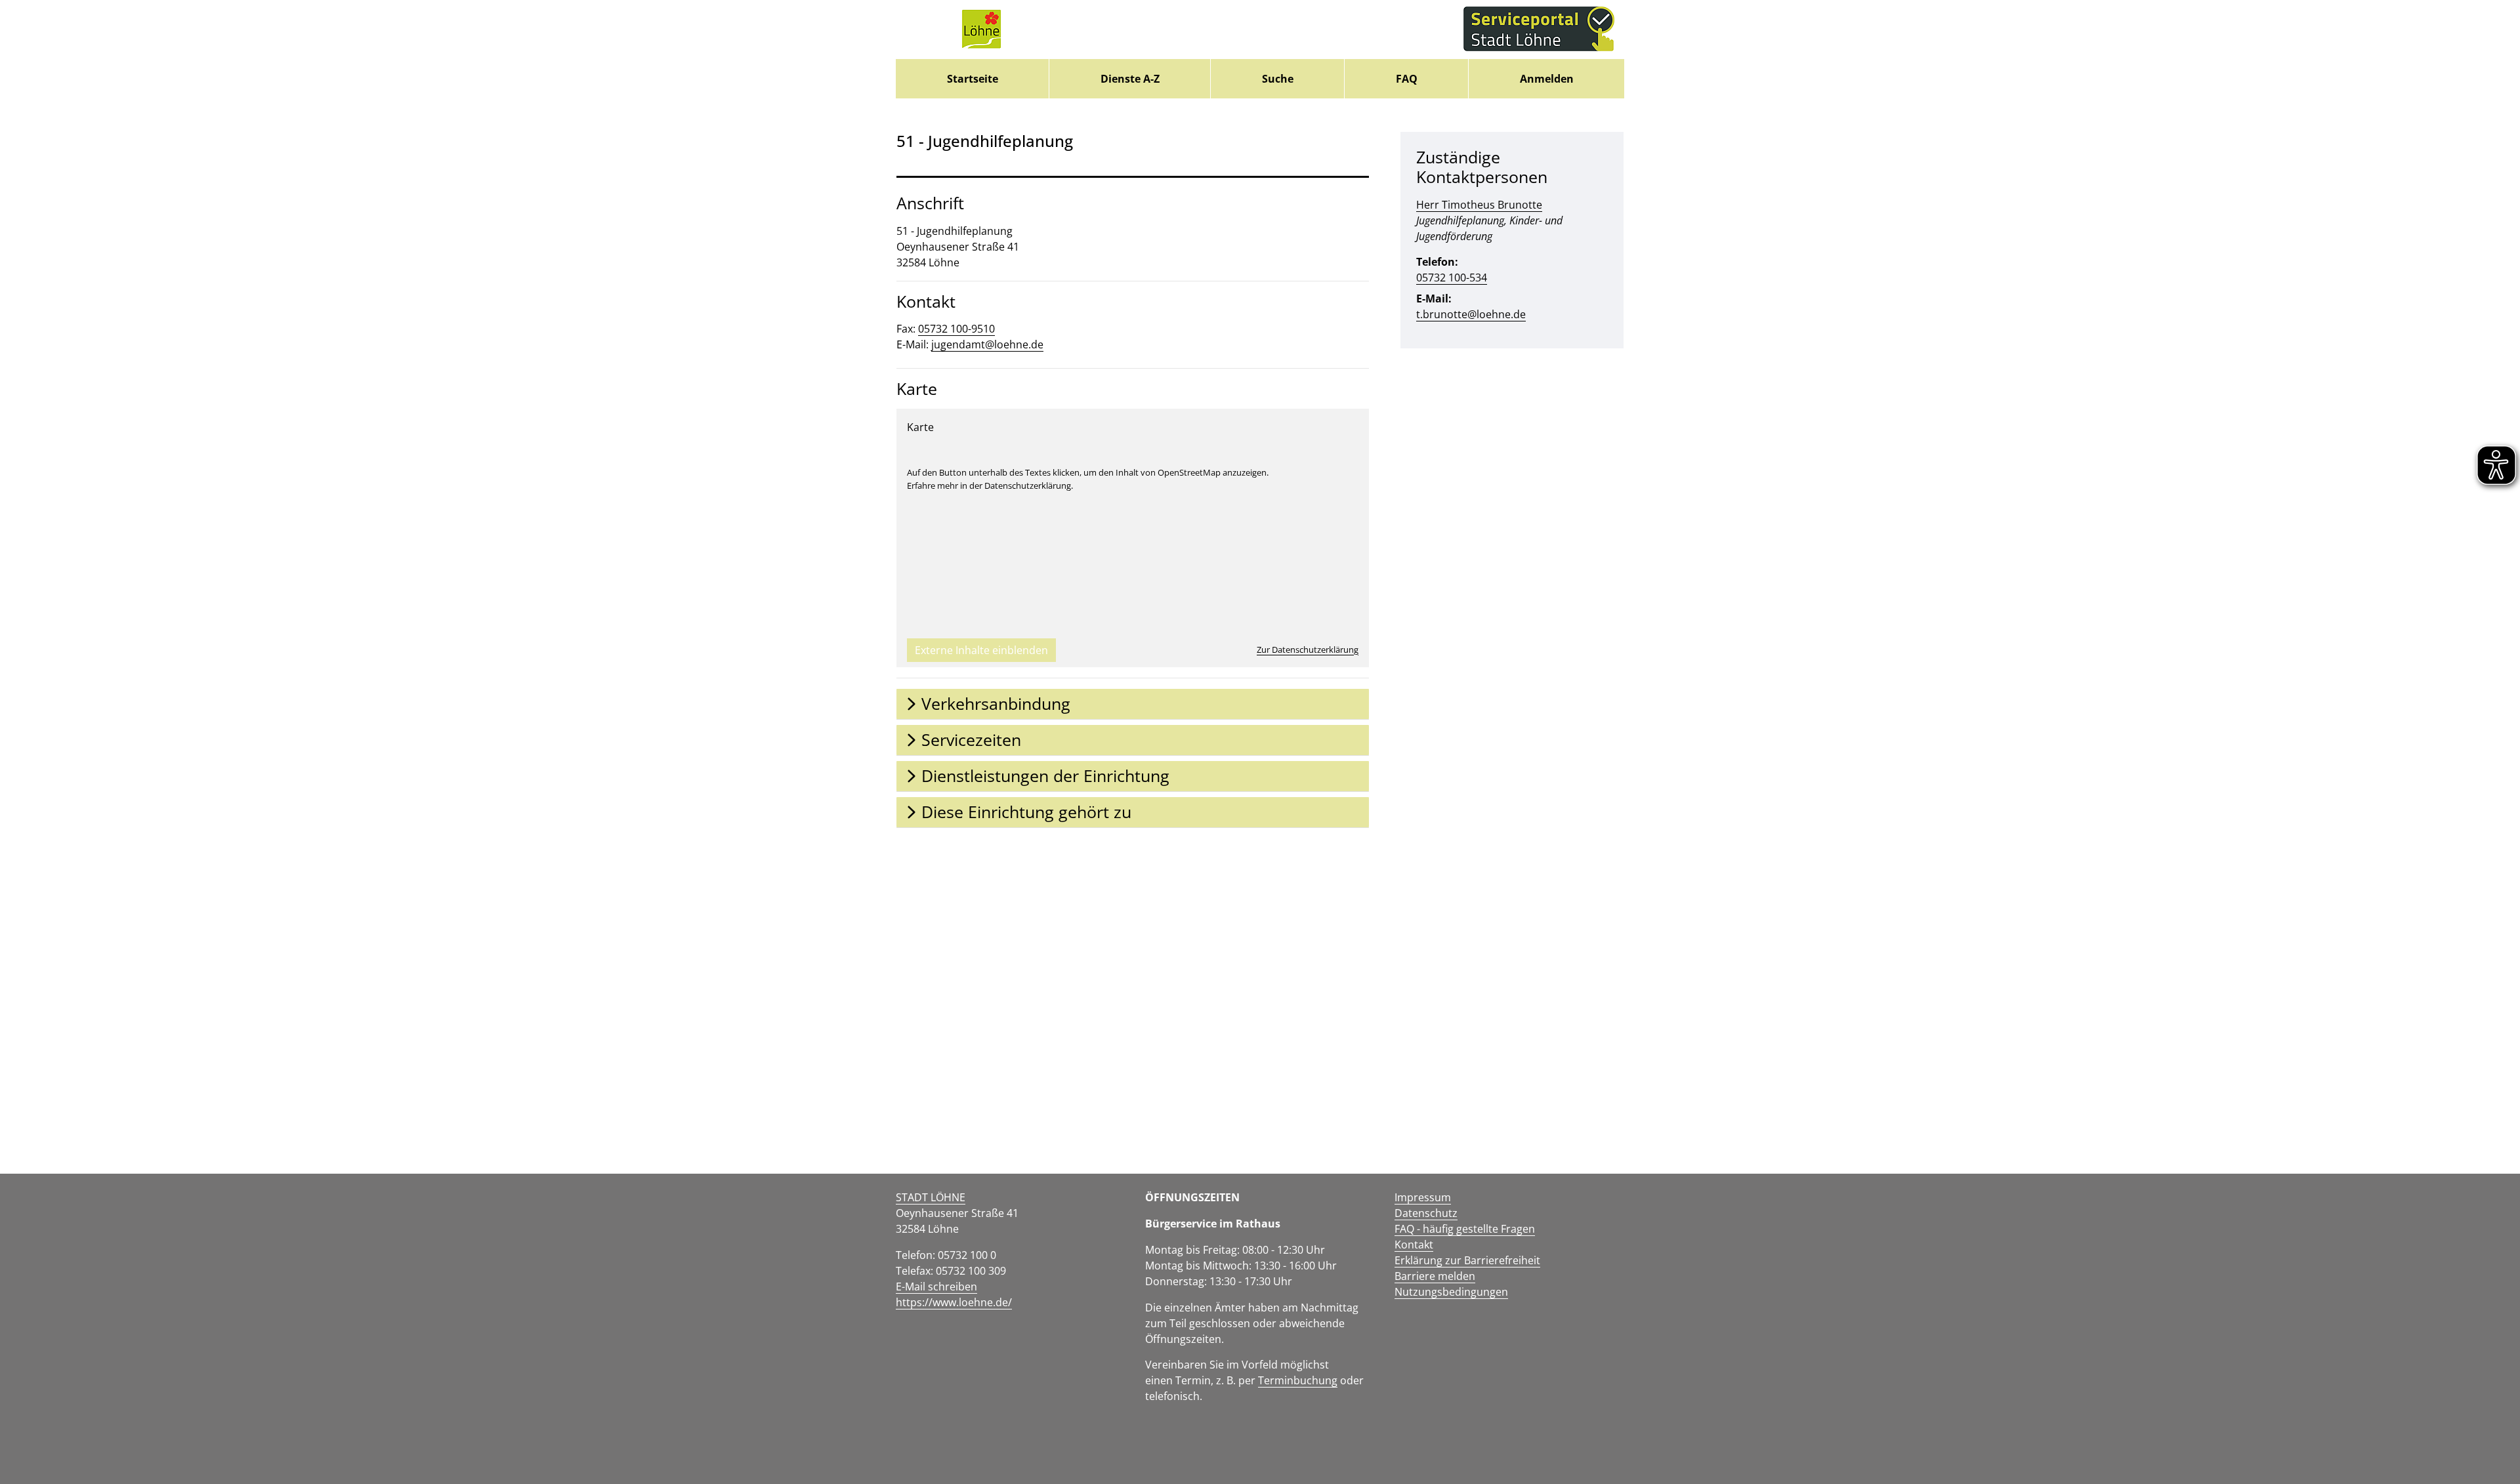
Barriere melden (1435, 1276)
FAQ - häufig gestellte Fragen (1465, 1229)
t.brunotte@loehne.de (1471, 314)
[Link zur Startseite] (981, 30)
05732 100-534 (1452, 278)
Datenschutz (1426, 1213)
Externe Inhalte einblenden (981, 650)
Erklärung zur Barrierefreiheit (1467, 1260)
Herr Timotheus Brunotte (1479, 205)
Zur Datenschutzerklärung (1308, 649)
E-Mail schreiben (936, 1287)
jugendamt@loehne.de (987, 344)
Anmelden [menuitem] (1547, 79)
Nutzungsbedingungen (1451, 1292)
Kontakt (1414, 1245)
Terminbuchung (1298, 1380)
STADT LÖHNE (931, 1197)
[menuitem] (972, 79)
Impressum (1423, 1197)
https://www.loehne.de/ (954, 1302)
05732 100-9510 (956, 329)
